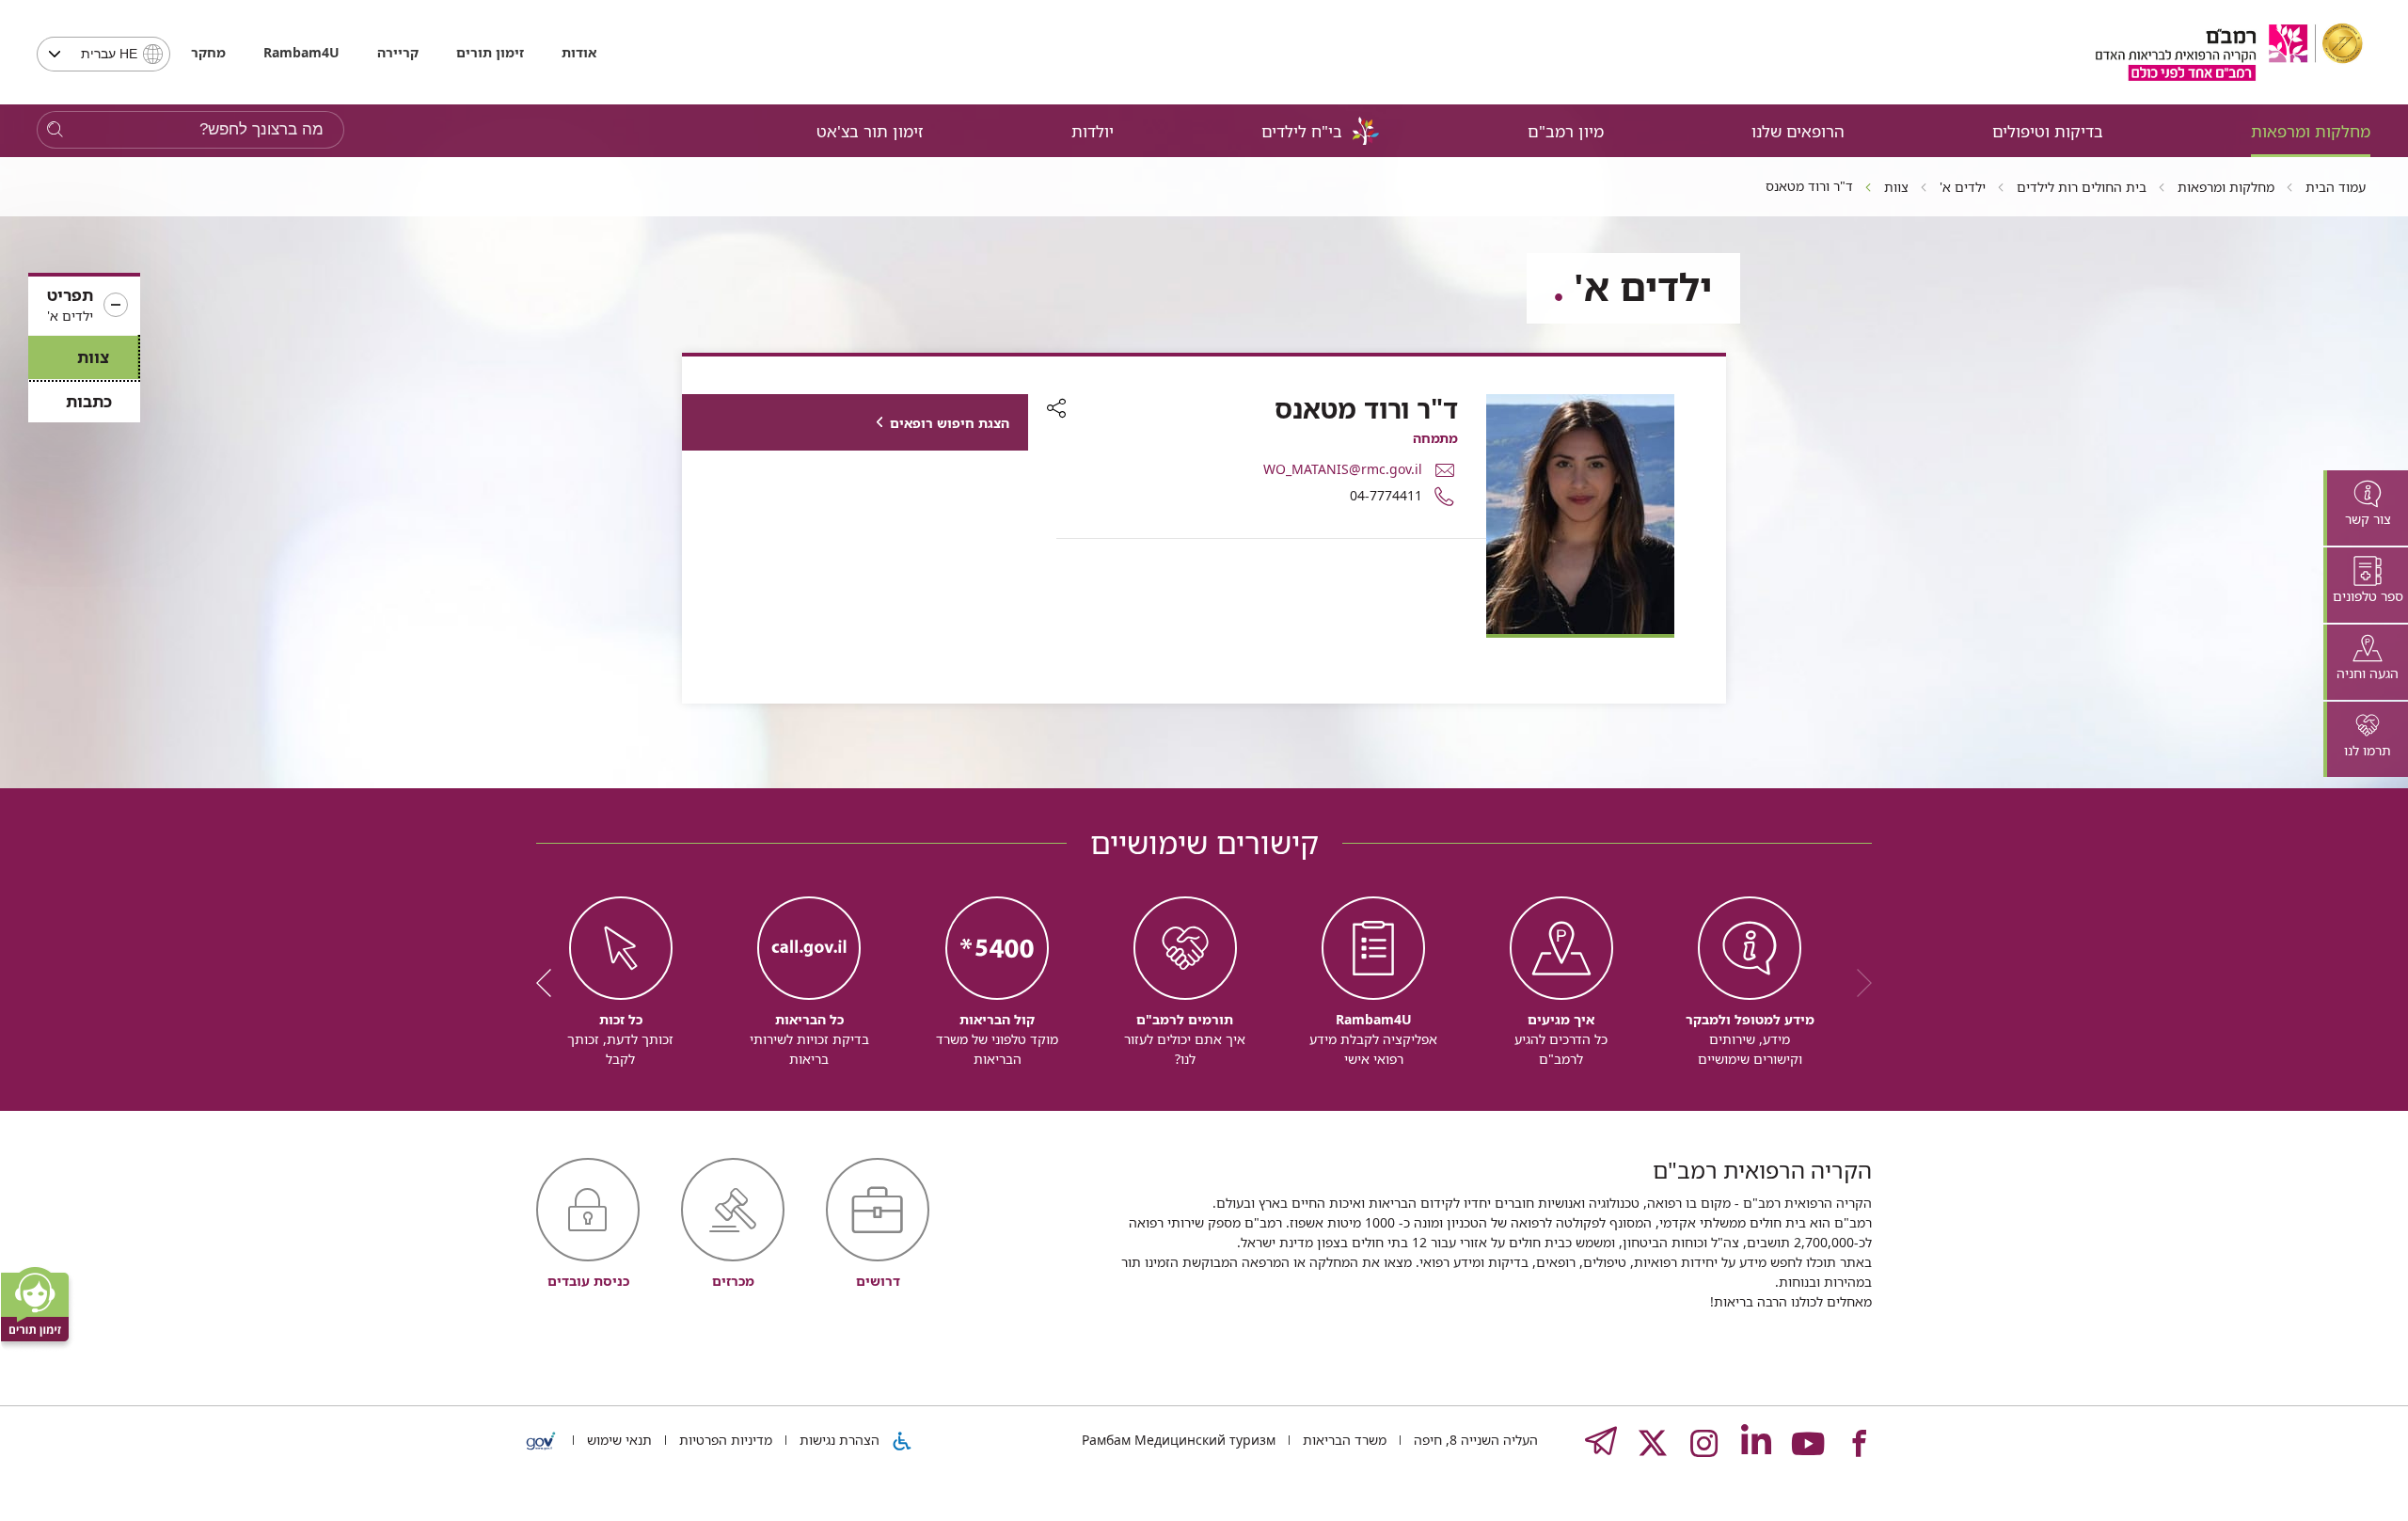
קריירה (398, 52)
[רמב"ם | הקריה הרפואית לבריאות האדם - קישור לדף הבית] (2229, 52)
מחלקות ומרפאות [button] (2311, 131)
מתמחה (1435, 438)
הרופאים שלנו (1798, 131)
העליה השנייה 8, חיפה (1474, 1440)
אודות (579, 52)
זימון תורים (490, 52)
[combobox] (103, 54)
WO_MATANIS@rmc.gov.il (1343, 469)
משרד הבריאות (1343, 1440)
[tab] (2366, 508)
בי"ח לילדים (1302, 131)
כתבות (89, 401)
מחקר (208, 52)
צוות (93, 357)
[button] (84, 306)
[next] (550, 983)
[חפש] (55, 130)
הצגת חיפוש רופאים (950, 423)
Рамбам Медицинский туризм (1179, 1440)
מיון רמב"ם (1566, 131)
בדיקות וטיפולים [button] (2048, 131)
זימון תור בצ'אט (870, 131)
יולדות (1093, 131)
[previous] (1858, 983)
